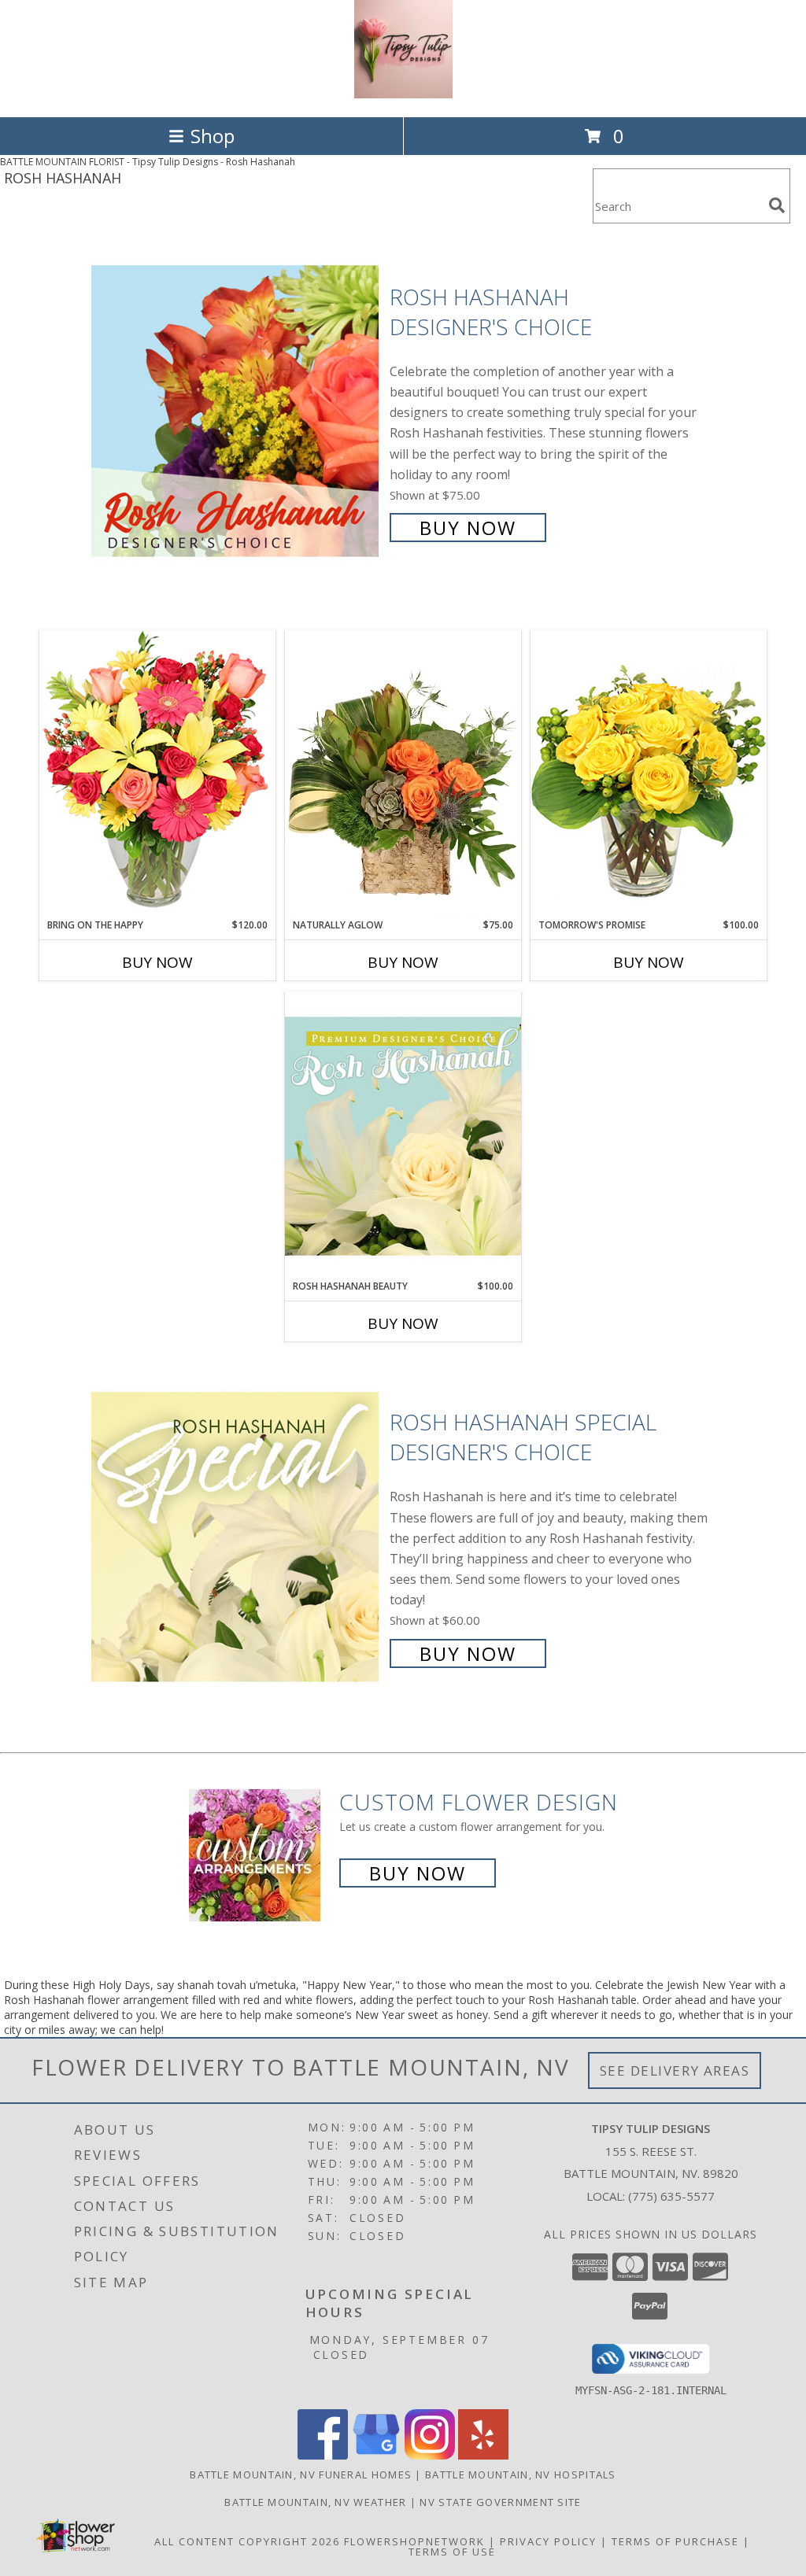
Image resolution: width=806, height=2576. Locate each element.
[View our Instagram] (430, 2455)
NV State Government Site (500, 2502)
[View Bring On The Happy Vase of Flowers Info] (157, 774)
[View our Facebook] (323, 2455)
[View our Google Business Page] (376, 2455)
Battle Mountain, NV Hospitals (521, 2475)
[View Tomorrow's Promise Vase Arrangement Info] (649, 774)
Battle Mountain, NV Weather (315, 2502)
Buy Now (468, 528)
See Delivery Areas (675, 2070)
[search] (777, 205)
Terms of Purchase (675, 2541)
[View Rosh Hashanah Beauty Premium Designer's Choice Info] (403, 1135)
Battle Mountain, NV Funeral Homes (301, 2475)
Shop (213, 136)
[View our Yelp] (483, 2455)
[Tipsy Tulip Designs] (403, 94)
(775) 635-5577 (671, 2196)
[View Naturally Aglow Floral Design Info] (403, 774)
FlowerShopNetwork (414, 2541)
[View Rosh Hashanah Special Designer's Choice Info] (237, 1536)
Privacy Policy (548, 2541)
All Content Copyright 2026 (247, 2541)
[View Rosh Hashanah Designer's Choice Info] (237, 410)
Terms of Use (452, 2552)
